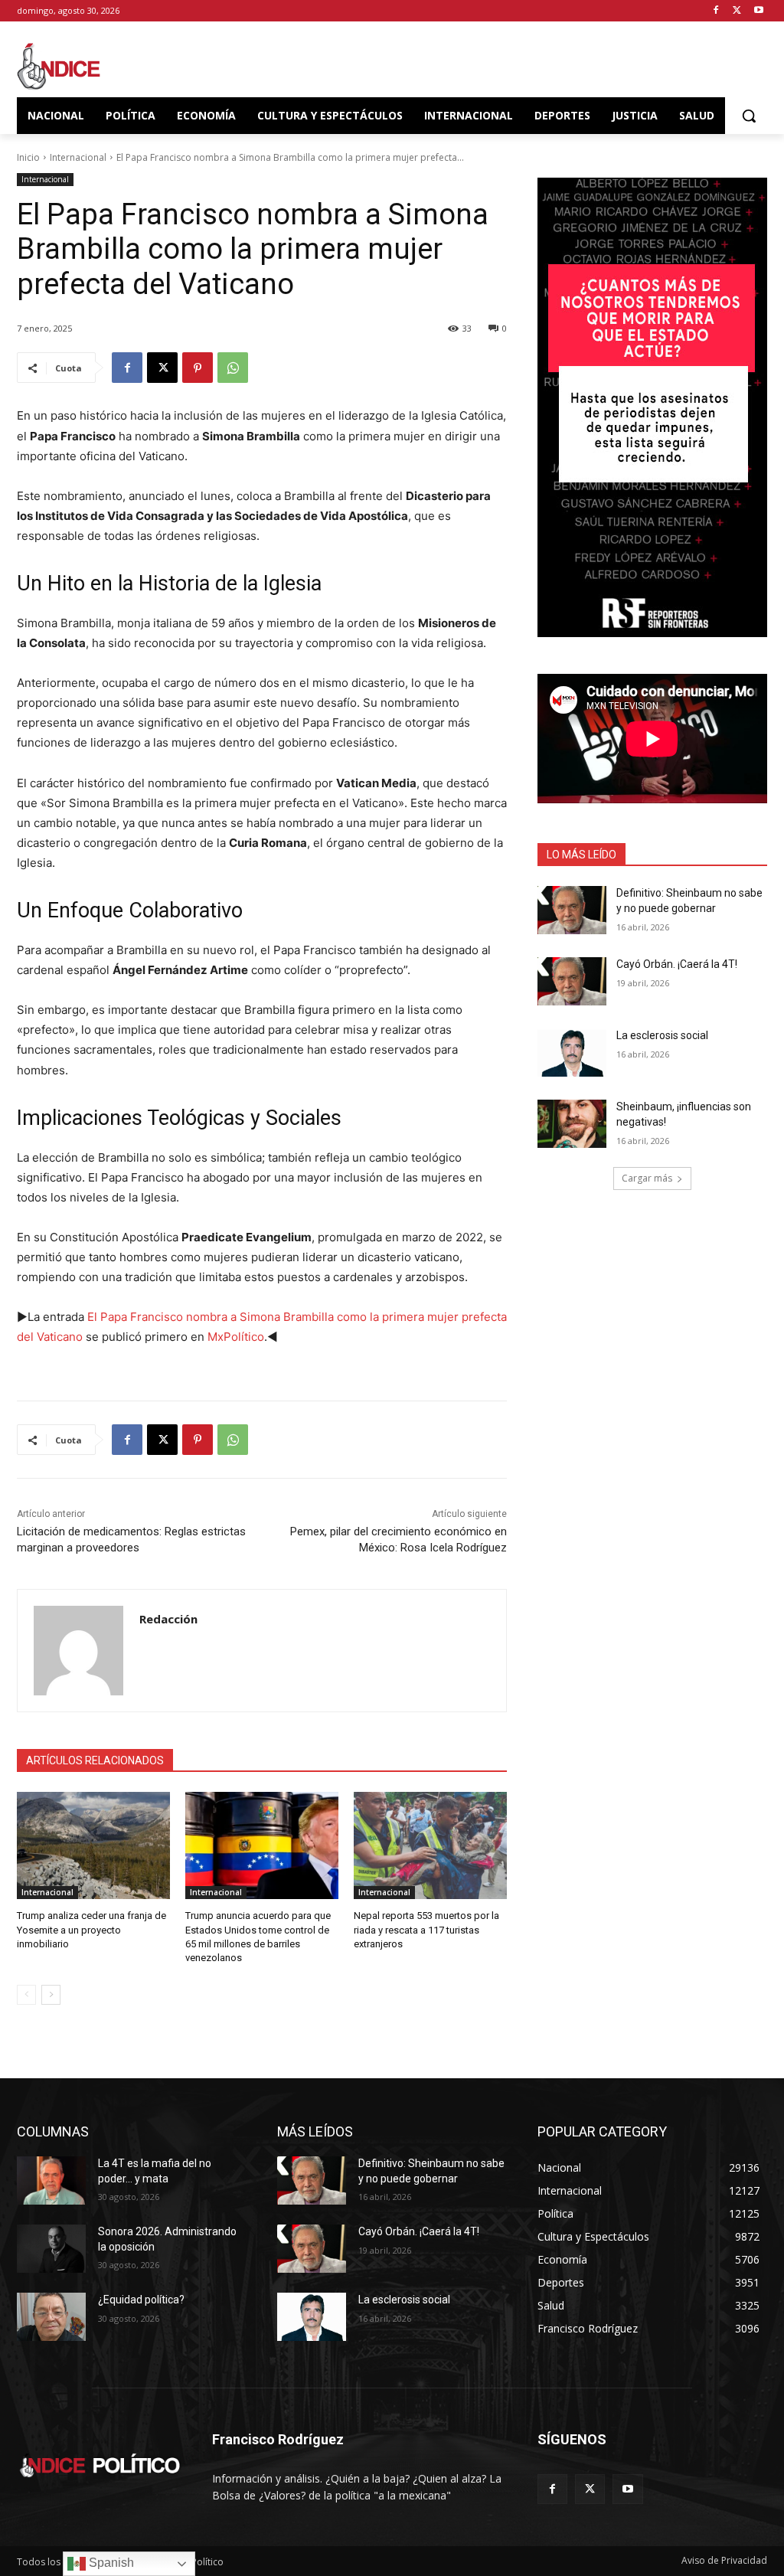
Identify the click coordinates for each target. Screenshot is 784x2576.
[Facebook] (716, 11)
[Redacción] (78, 1651)
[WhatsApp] (233, 368)
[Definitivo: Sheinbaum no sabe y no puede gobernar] (572, 910)
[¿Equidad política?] (51, 2317)
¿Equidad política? (141, 2300)
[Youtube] (758, 11)
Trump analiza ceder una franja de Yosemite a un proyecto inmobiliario (91, 1929)
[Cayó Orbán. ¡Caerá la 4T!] (572, 981)
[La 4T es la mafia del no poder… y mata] (51, 2180)
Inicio (28, 157)
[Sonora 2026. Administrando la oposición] (51, 2249)
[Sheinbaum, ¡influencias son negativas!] (572, 1124)
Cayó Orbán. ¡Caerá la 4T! (677, 964)
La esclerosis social (662, 1035)
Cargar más (647, 1178)
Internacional (78, 157)
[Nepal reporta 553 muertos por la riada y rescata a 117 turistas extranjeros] (430, 1845)
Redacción (168, 1619)
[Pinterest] (198, 368)
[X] (737, 11)
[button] (749, 116)
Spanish (110, 2563)
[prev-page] (26, 1995)
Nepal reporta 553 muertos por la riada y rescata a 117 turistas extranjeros (426, 1929)
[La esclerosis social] (572, 1053)
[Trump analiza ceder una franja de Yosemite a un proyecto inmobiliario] (93, 1845)
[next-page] (51, 1995)
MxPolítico (236, 1337)
